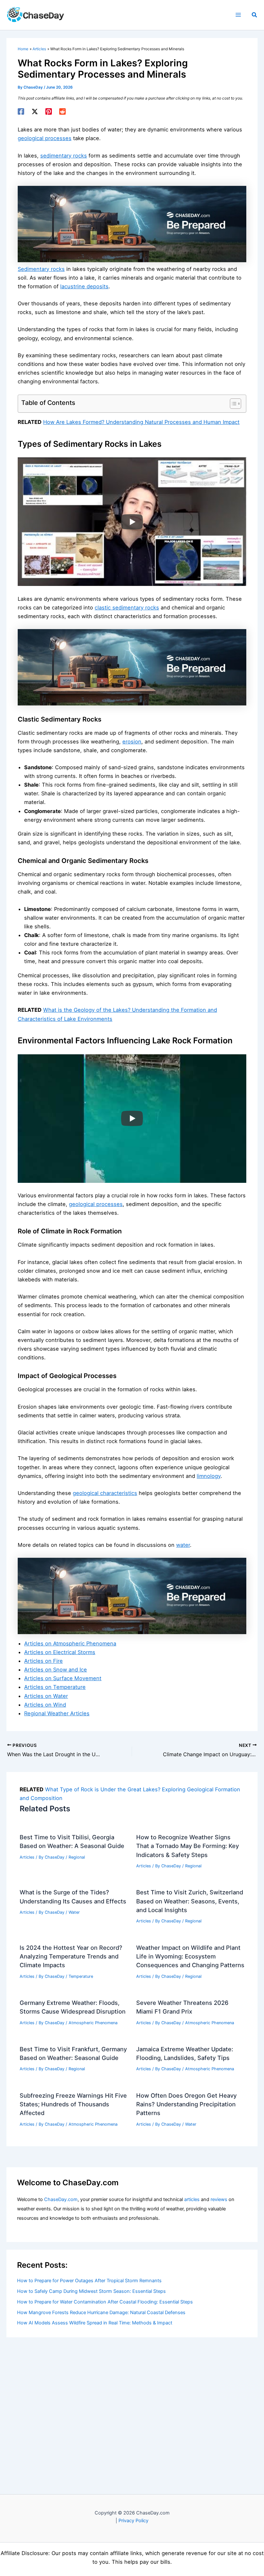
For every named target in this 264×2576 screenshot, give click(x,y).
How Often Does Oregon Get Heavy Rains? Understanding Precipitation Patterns (186, 2104)
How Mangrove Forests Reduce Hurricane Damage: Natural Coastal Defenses (101, 2313)
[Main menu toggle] (238, 15)
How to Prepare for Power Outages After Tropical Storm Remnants (89, 2281)
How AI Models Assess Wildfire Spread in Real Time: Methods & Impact (95, 2323)
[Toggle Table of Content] (232, 404)
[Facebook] (21, 111)
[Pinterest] (49, 111)
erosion (132, 742)
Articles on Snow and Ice (56, 1670)
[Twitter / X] (35, 111)
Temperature (81, 1976)
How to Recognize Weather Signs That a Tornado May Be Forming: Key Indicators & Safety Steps (188, 1846)
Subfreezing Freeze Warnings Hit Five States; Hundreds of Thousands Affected (73, 2104)
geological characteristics (105, 1493)
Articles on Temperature (55, 1687)
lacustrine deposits (84, 286)
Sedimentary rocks (41, 269)
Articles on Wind (45, 1705)
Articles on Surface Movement (63, 1678)
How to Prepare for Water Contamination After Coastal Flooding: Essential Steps (105, 2302)
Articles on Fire (43, 1661)
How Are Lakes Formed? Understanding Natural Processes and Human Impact (141, 422)
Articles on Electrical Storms (60, 1652)
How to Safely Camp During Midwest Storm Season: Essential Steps (91, 2291)
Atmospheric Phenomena (93, 2023)
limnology (209, 1476)
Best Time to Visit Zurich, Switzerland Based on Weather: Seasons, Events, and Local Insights (190, 1901)
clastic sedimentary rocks (127, 608)
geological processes (45, 138)
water (183, 1545)
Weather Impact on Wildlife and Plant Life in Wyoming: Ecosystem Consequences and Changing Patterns (190, 1956)
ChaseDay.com (61, 2199)
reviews (219, 2199)
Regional (77, 1857)
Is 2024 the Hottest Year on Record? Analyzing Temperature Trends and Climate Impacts (71, 1956)
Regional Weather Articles (57, 1713)
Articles (27, 1857)
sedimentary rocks (64, 156)
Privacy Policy (133, 2521)
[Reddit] (62, 111)
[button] (255, 15)
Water (74, 1912)
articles (192, 2199)
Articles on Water (46, 1696)
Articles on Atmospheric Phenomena (70, 1643)
